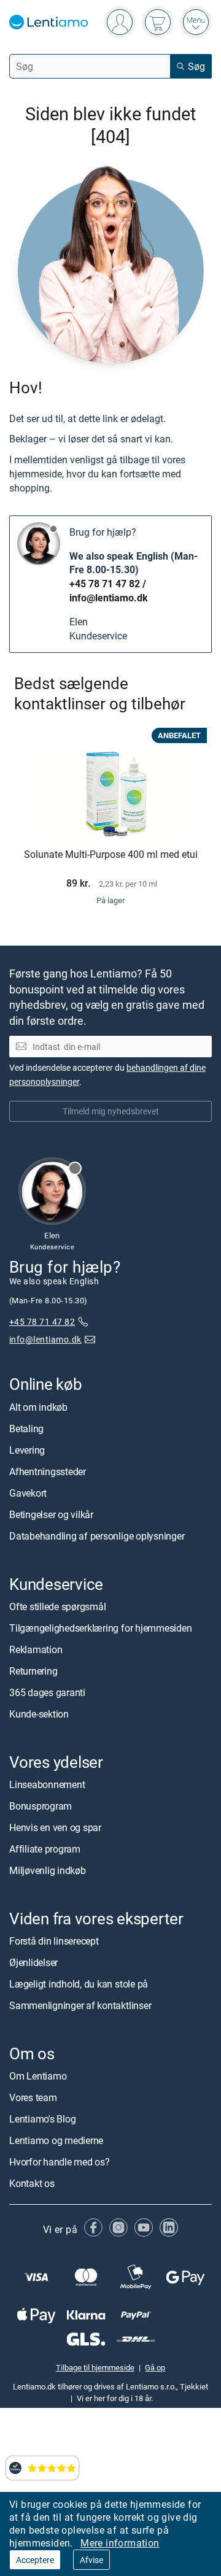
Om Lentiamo (38, 2076)
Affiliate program (45, 1849)
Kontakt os (32, 2183)
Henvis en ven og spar (55, 1827)
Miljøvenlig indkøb (48, 1870)
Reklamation (36, 1649)
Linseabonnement (47, 1784)
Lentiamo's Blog (42, 2119)
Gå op (155, 2367)
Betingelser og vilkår (51, 1514)
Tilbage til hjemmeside (95, 2367)
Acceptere (35, 2560)
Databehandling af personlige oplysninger (97, 1536)
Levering (27, 1450)
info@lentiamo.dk (109, 598)
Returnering (33, 1671)
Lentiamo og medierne (56, 2140)
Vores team (33, 2097)
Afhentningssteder (48, 1471)
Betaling (26, 1429)
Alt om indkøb (38, 1407)
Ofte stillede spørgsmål (57, 1606)
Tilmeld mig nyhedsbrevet (111, 1111)
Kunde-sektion (39, 1714)
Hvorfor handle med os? (60, 2162)
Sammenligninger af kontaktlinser (80, 2005)
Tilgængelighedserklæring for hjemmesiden (100, 1628)
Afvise (91, 2560)
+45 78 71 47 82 (105, 584)
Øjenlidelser (33, 1962)
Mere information (120, 2543)
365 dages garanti (47, 1692)
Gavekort (28, 1493)
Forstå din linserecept (54, 1941)
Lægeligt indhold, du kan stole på (79, 1984)
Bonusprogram (41, 1806)
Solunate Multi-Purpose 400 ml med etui (111, 855)
